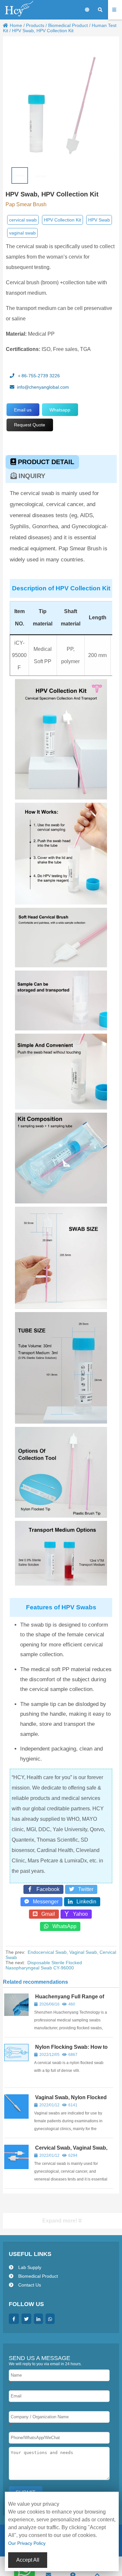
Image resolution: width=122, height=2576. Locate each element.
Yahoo (78, 1914)
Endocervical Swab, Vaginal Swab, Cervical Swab (61, 1955)
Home (16, 25)
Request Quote (30, 425)
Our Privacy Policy (27, 2543)
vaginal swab (22, 233)
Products (35, 25)
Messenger (44, 1902)
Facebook (46, 1889)
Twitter (84, 1889)
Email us (23, 410)
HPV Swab (99, 220)
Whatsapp (60, 410)
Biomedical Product (68, 25)
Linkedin (84, 1902)
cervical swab (23, 220)
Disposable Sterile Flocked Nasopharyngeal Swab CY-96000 (44, 1965)
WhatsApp (62, 1926)
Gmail (46, 1914)
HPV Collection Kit (62, 220)
